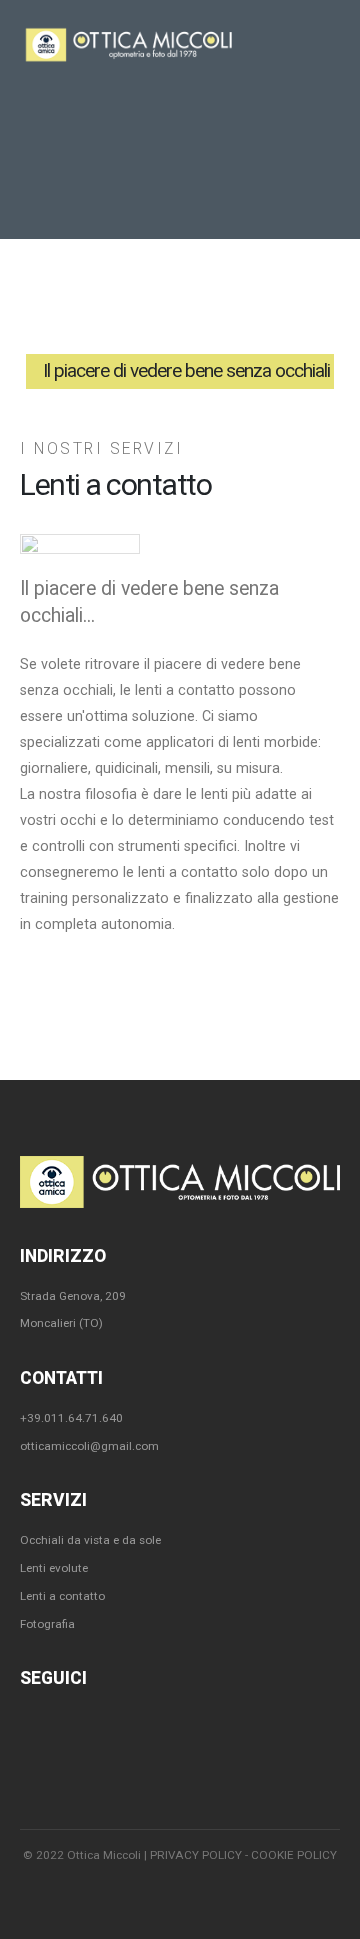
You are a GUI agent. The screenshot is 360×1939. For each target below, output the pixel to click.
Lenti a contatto (62, 1596)
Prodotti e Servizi (155, 288)
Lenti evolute (54, 1568)
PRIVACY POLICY (196, 1855)
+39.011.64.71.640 (71, 1418)
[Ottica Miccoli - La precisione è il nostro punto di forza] (129, 44)
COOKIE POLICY (294, 1855)
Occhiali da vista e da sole (90, 1540)
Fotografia (47, 1624)
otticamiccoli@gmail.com (89, 1446)
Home (70, 288)
